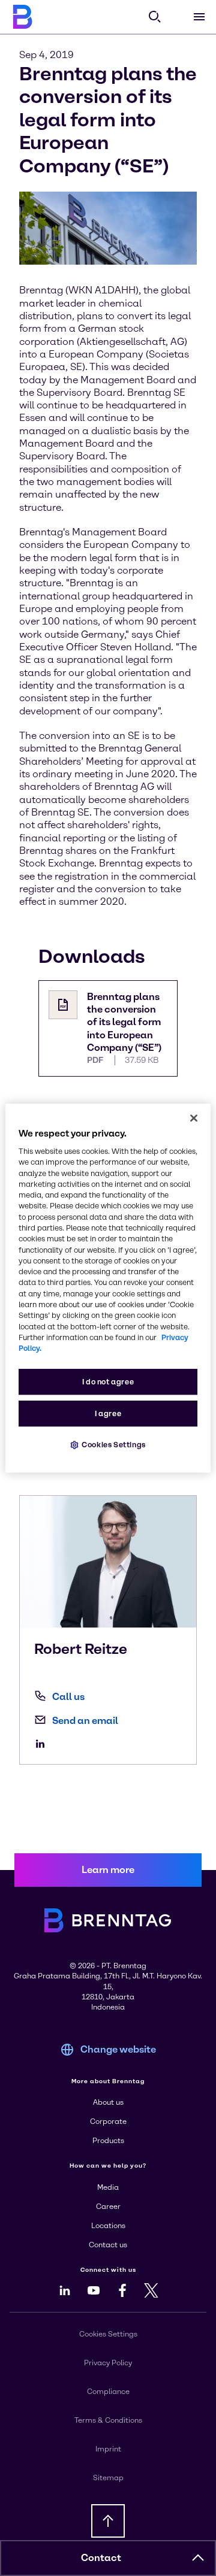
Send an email (85, 1721)
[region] (108, 1288)
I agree (108, 1414)
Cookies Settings (114, 1445)
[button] (198, 2558)
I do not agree (108, 1382)
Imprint (108, 2449)
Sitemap (108, 2478)
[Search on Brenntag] (155, 17)
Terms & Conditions (108, 2420)
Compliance (108, 2392)
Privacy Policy (108, 2363)
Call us (68, 1697)
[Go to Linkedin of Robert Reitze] (43, 1744)
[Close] (194, 1118)
